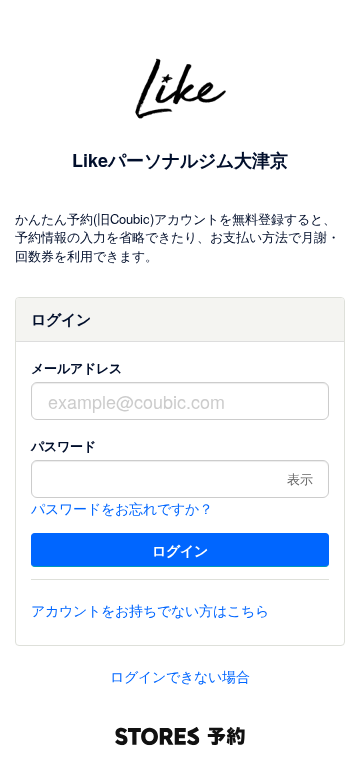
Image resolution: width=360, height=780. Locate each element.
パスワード (63, 445)
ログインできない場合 (180, 676)
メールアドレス (76, 367)
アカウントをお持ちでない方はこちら (150, 610)
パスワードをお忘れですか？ (122, 508)
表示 (300, 478)
